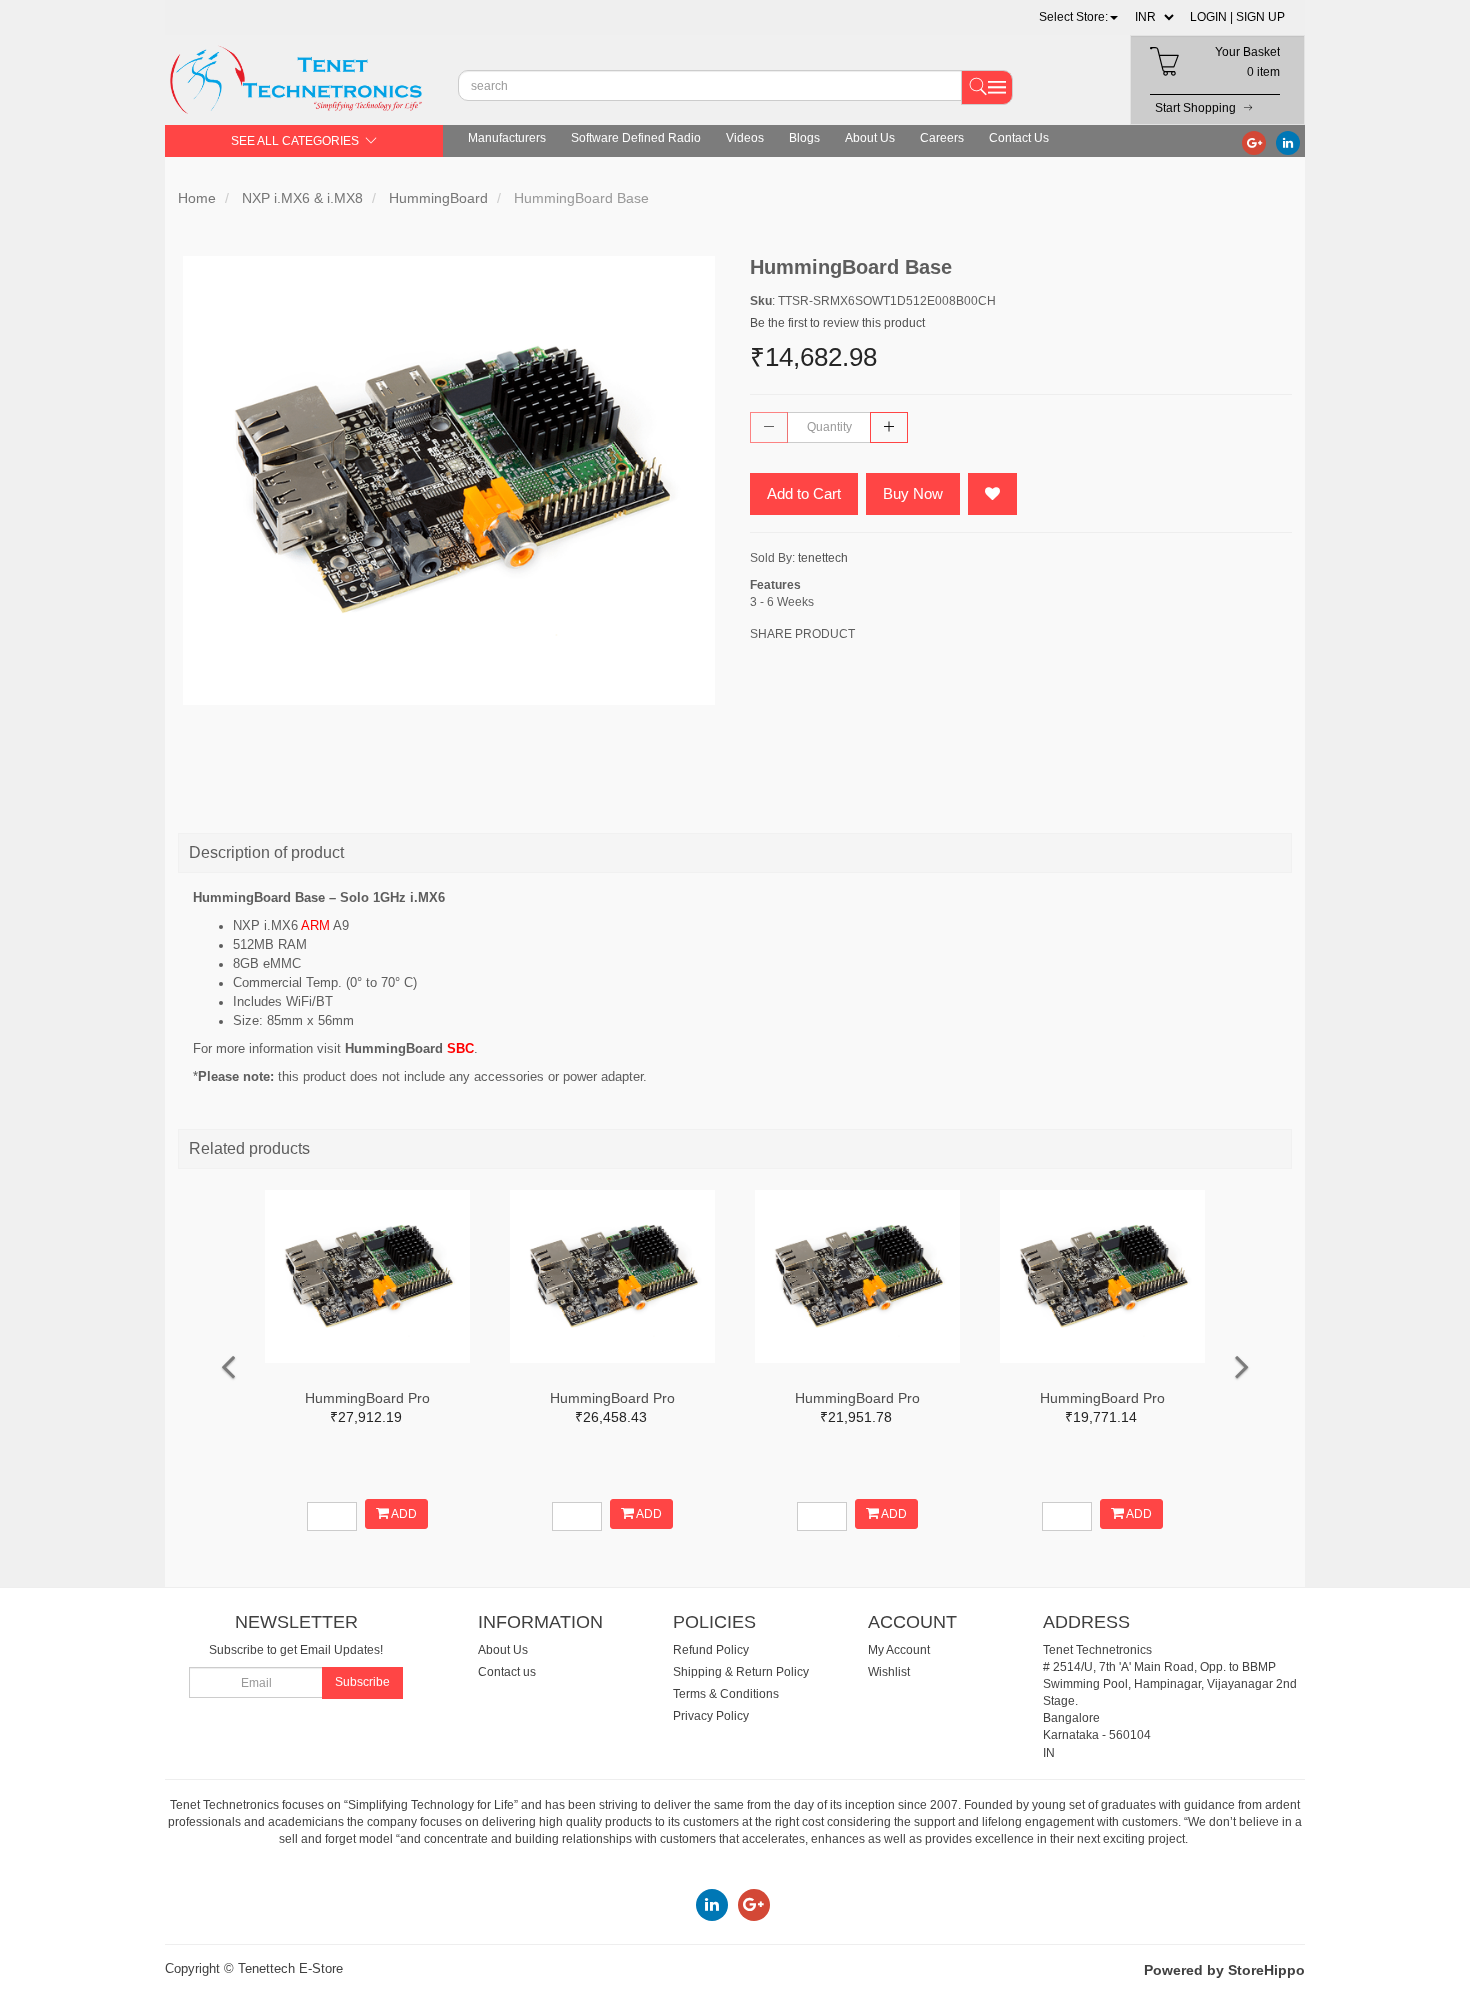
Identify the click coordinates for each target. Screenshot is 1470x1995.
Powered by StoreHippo (1224, 1970)
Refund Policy (711, 1650)
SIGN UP (1260, 17)
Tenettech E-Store (290, 1968)
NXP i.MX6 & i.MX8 (302, 198)
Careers (942, 138)
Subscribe (362, 1682)
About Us (870, 138)
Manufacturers (507, 138)
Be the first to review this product (837, 323)
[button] (1078, 17)
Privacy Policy (711, 1716)
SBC (460, 1048)
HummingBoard (438, 198)
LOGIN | (1211, 17)
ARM (315, 925)
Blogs (804, 138)
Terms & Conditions (726, 1694)
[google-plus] (1254, 142)
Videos (745, 138)
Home (197, 198)
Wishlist (889, 1672)
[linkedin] (1288, 142)
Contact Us (1019, 138)
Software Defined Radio (636, 138)
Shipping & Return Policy (741, 1672)
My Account (899, 1650)
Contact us (507, 1672)
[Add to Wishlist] (992, 494)
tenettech (823, 558)
